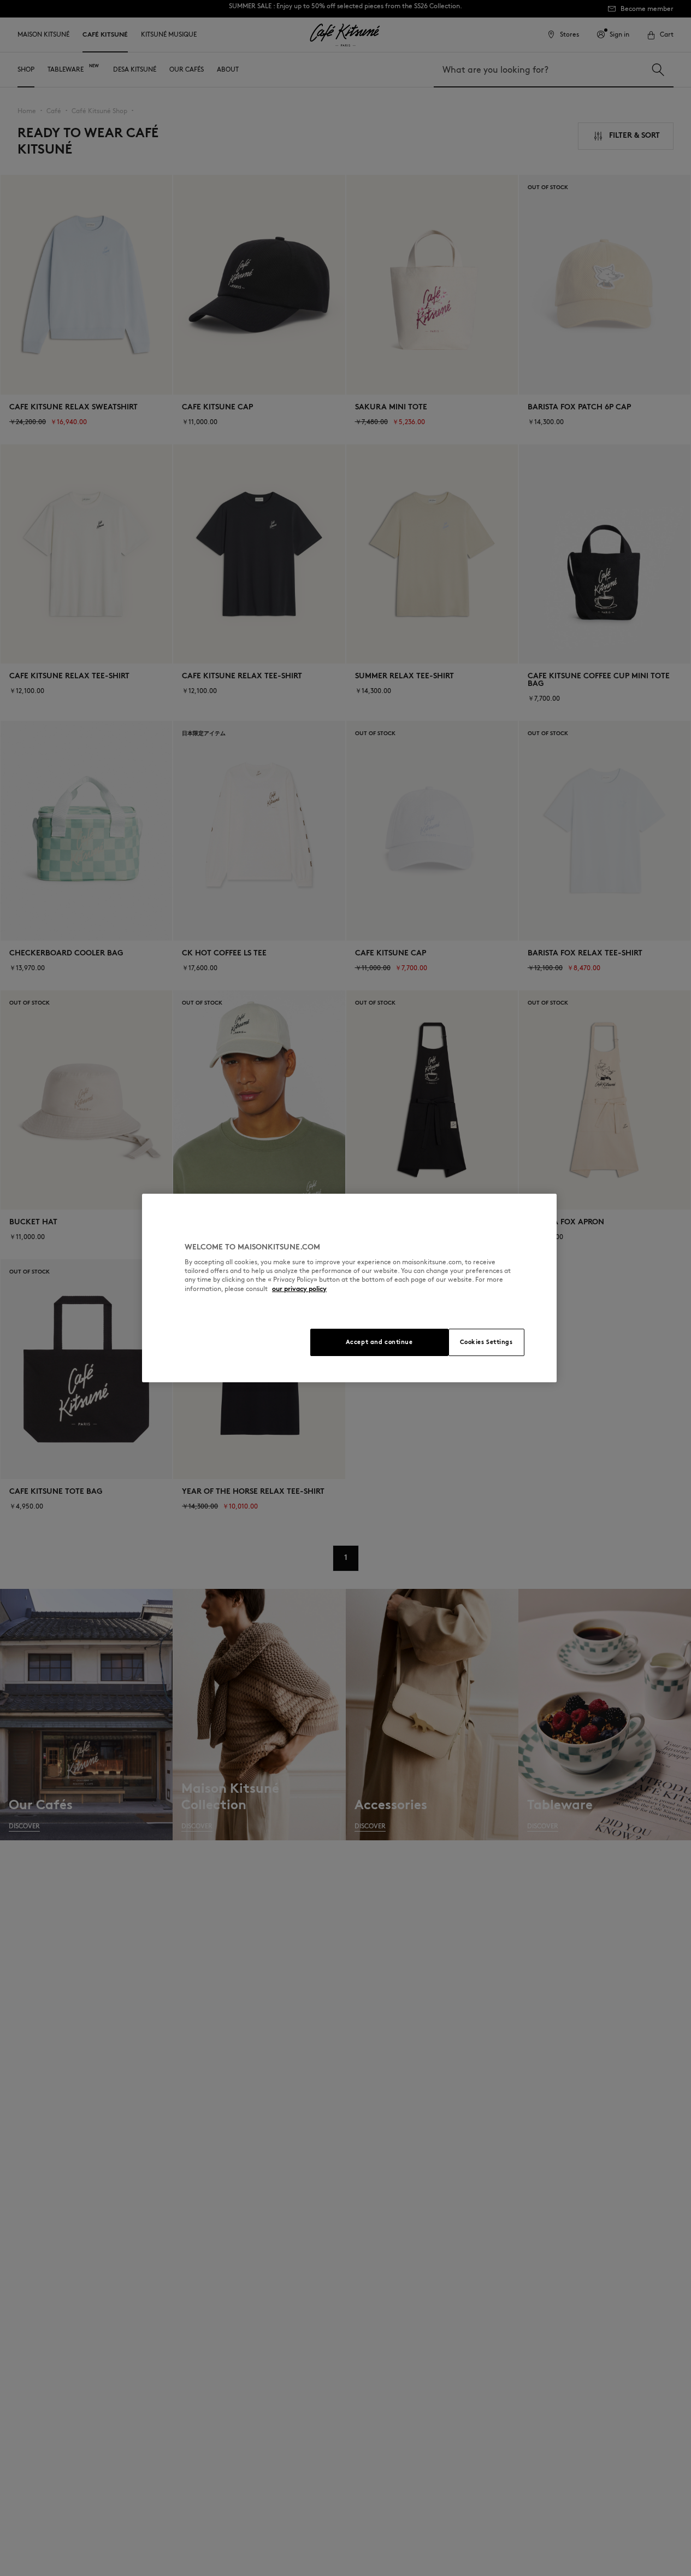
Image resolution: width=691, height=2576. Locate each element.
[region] (349, 1288)
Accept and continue (379, 1342)
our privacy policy (299, 1289)
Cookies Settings (486, 1342)
